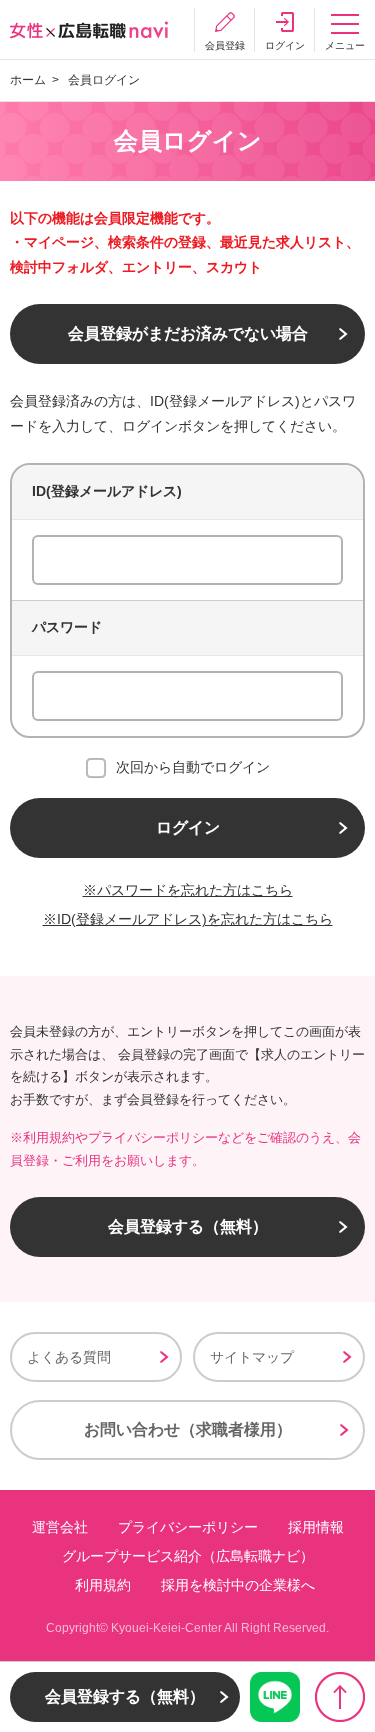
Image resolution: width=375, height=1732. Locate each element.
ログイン (285, 45)
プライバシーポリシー (188, 1527)
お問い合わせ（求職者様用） (188, 1429)
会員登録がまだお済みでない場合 (188, 333)
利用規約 (103, 1585)
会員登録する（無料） (188, 1226)
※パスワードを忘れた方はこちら (188, 890)
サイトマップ (252, 1357)
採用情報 (316, 1527)
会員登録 (225, 45)
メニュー (345, 45)
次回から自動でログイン (193, 767)
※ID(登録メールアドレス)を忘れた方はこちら (188, 919)
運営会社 (60, 1527)
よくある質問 (69, 1357)
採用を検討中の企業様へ (238, 1585)
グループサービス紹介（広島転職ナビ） (188, 1556)
